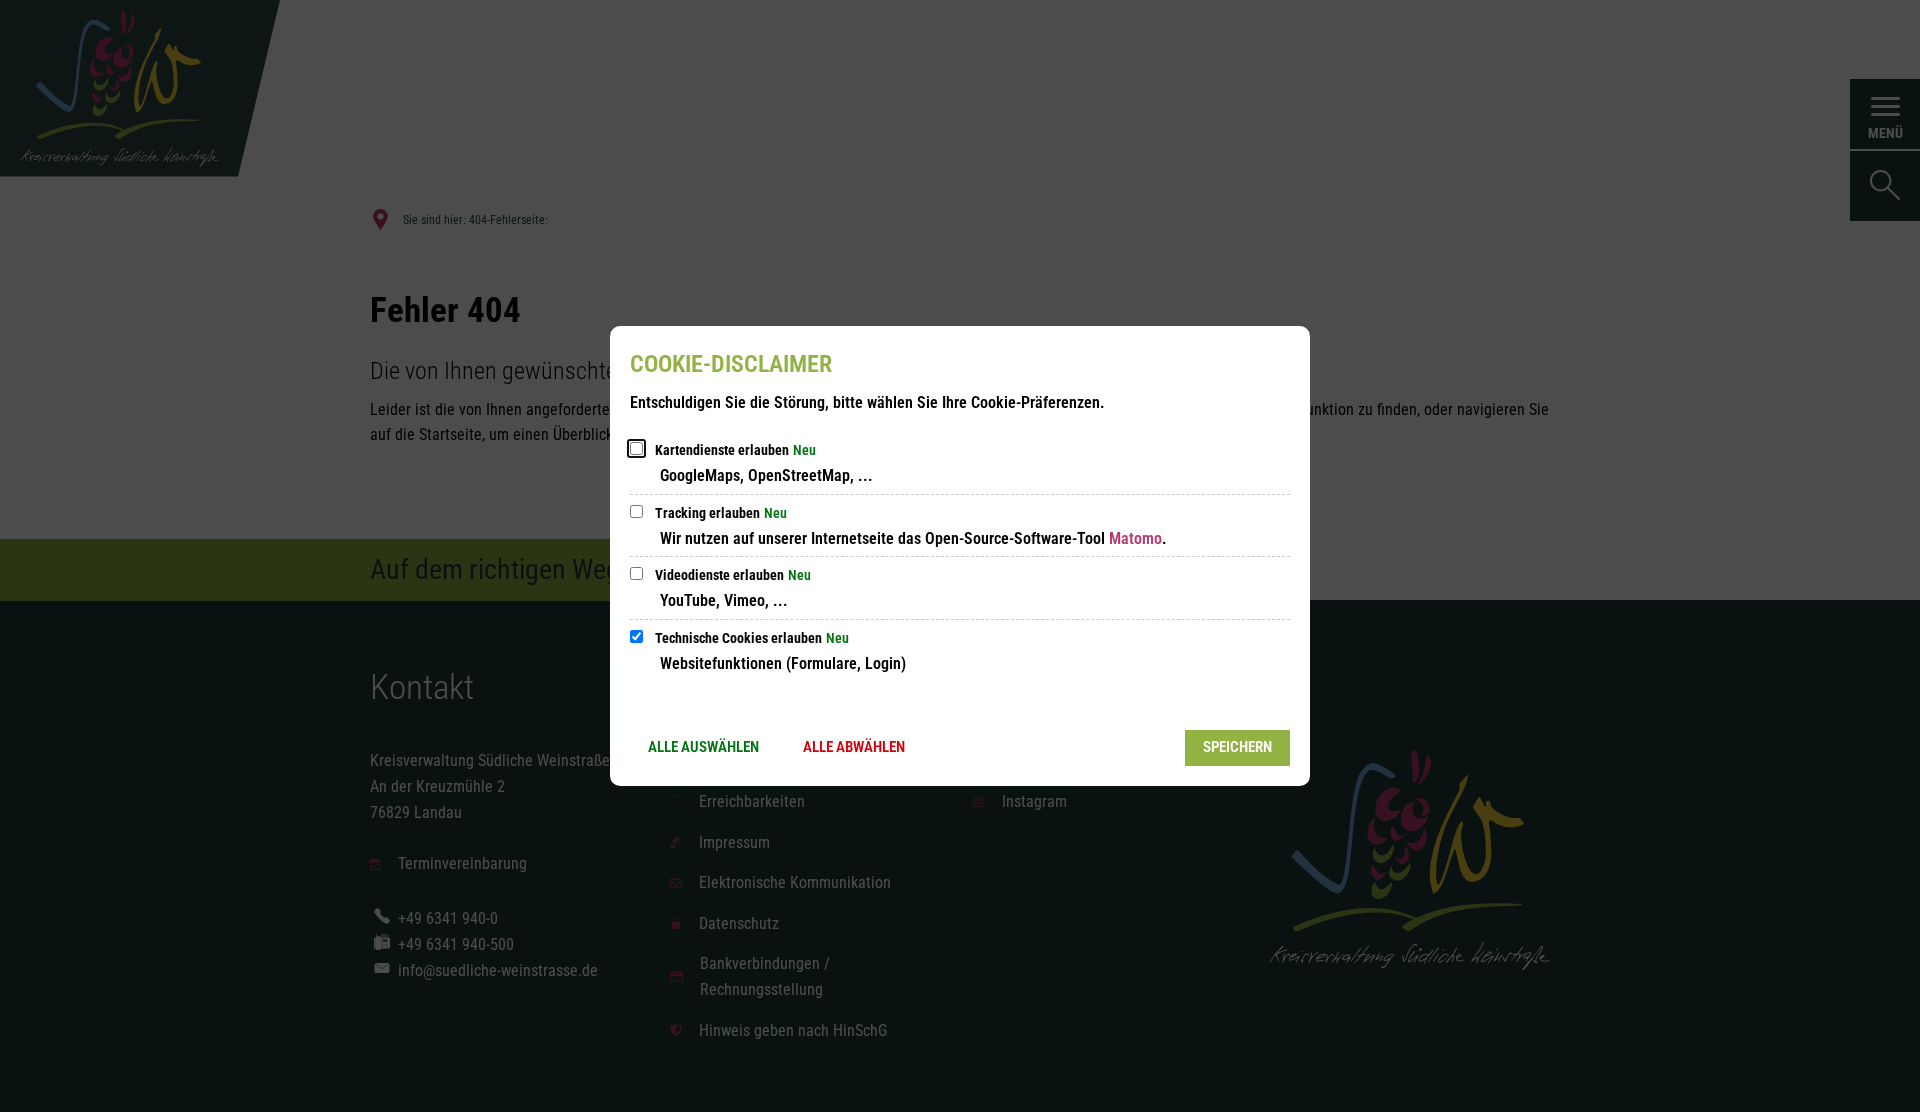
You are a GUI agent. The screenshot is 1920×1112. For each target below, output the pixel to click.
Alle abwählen (854, 747)
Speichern (1237, 747)
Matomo (1135, 538)
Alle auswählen (703, 747)
